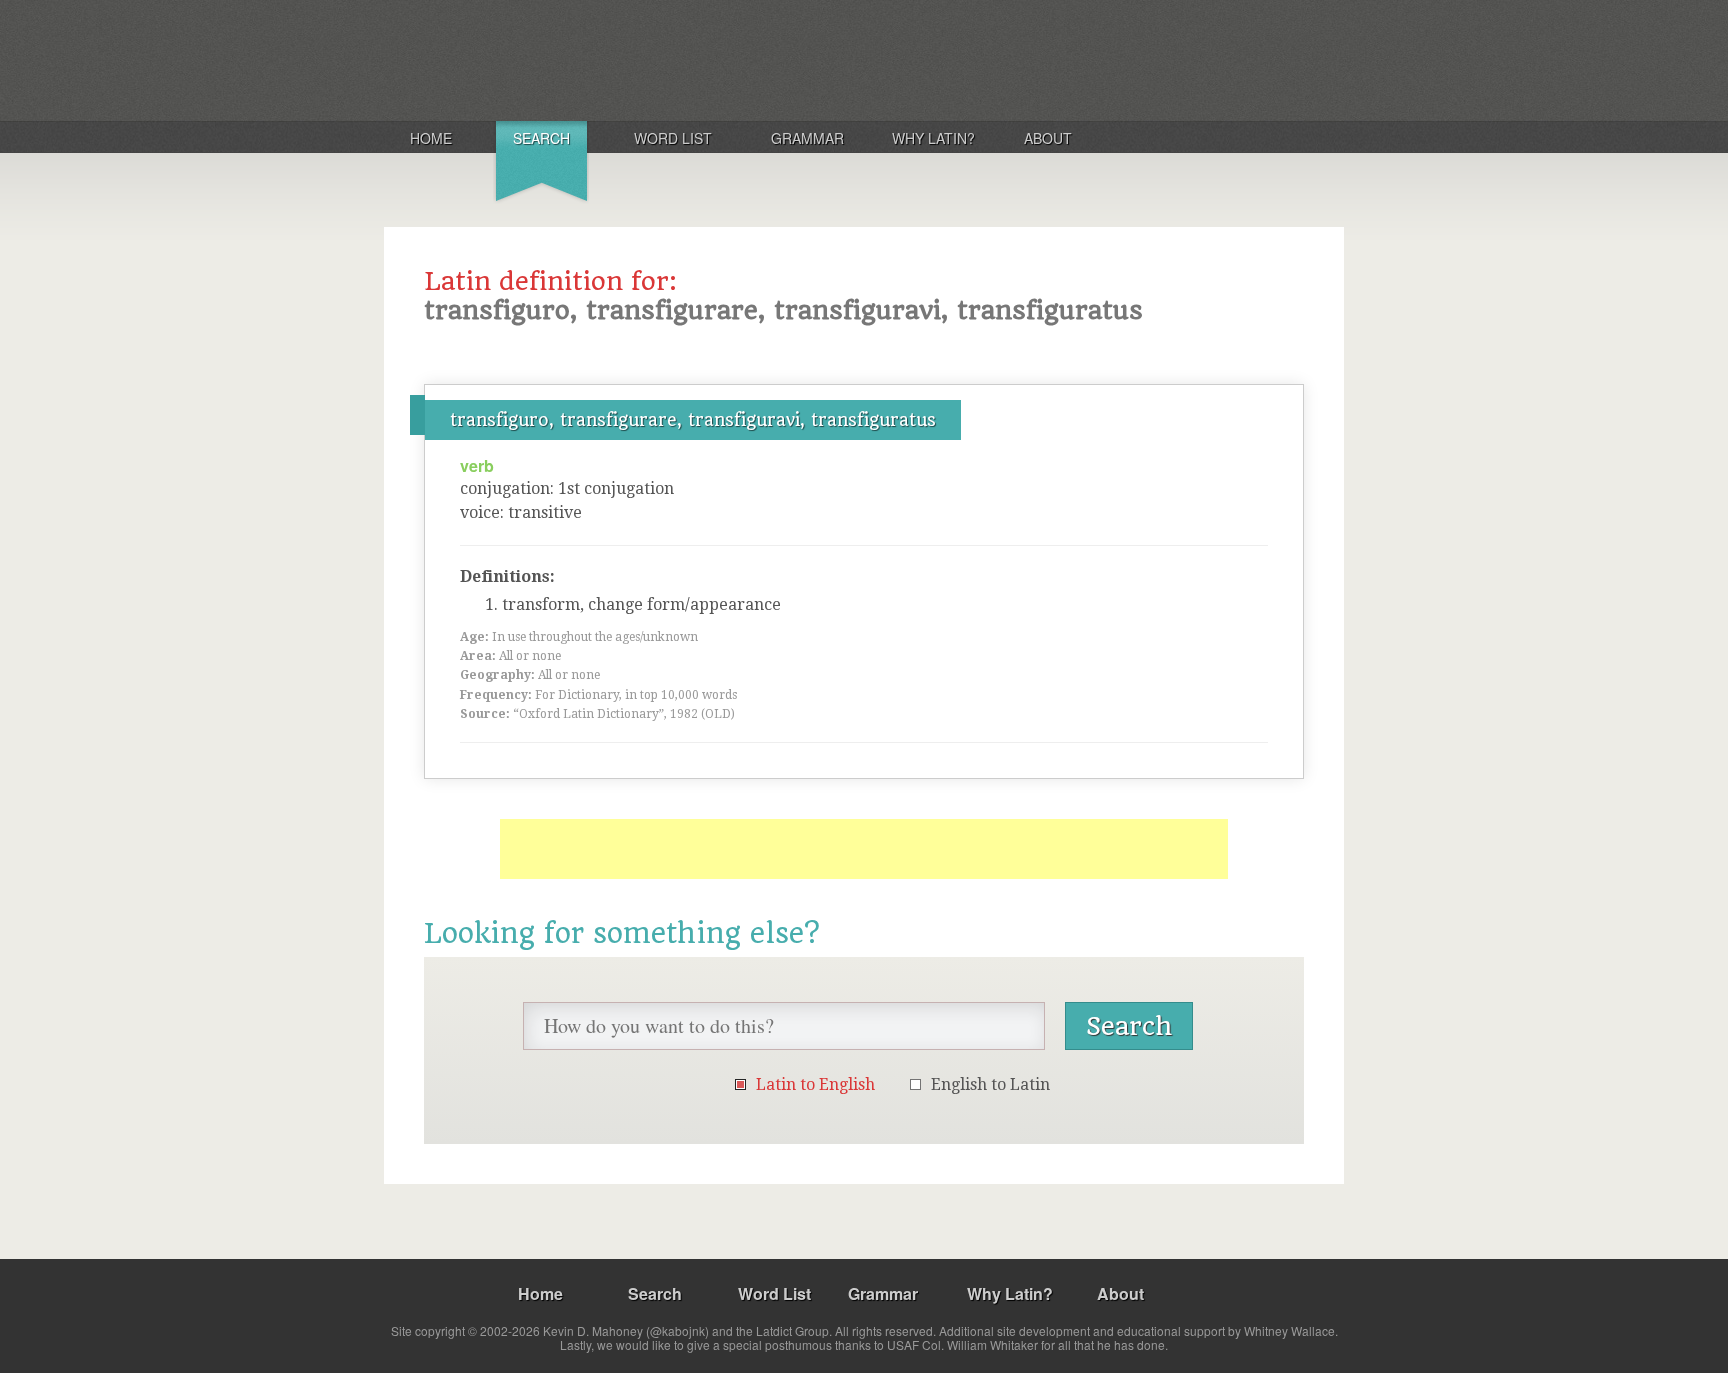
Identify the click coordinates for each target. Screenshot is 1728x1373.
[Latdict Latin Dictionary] (647, 59)
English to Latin (990, 1084)
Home (431, 138)
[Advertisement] (864, 849)
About (1048, 138)
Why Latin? (933, 138)
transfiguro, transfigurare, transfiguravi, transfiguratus (693, 420)
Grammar (807, 138)
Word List (673, 138)
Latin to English (815, 1084)
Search (541, 138)
